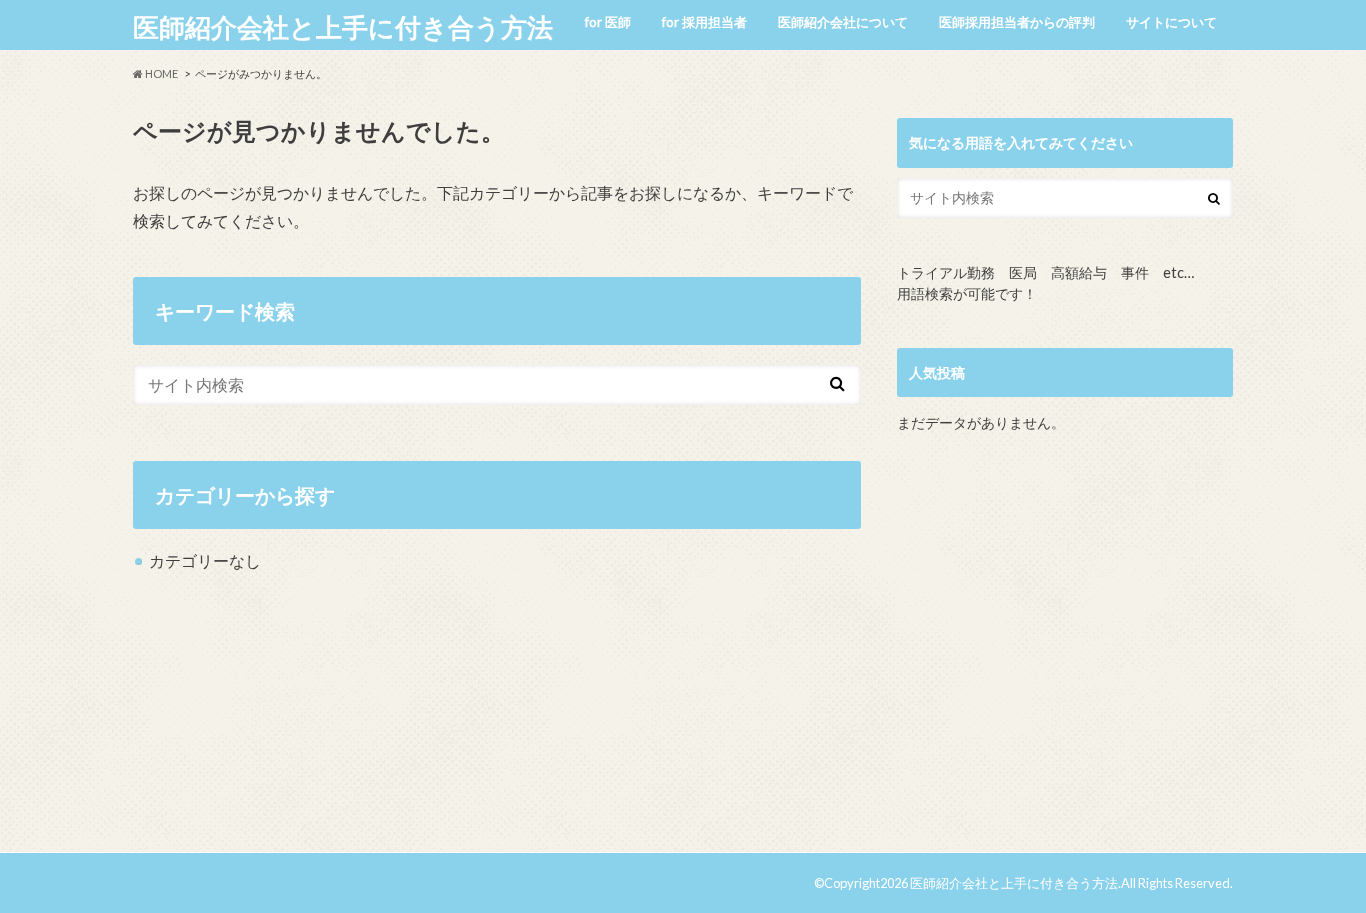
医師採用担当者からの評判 (1017, 22)
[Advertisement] (1065, 651)
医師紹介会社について (843, 22)
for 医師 (608, 22)
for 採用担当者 (704, 22)
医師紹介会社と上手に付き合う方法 (343, 27)
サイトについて (1171, 22)
